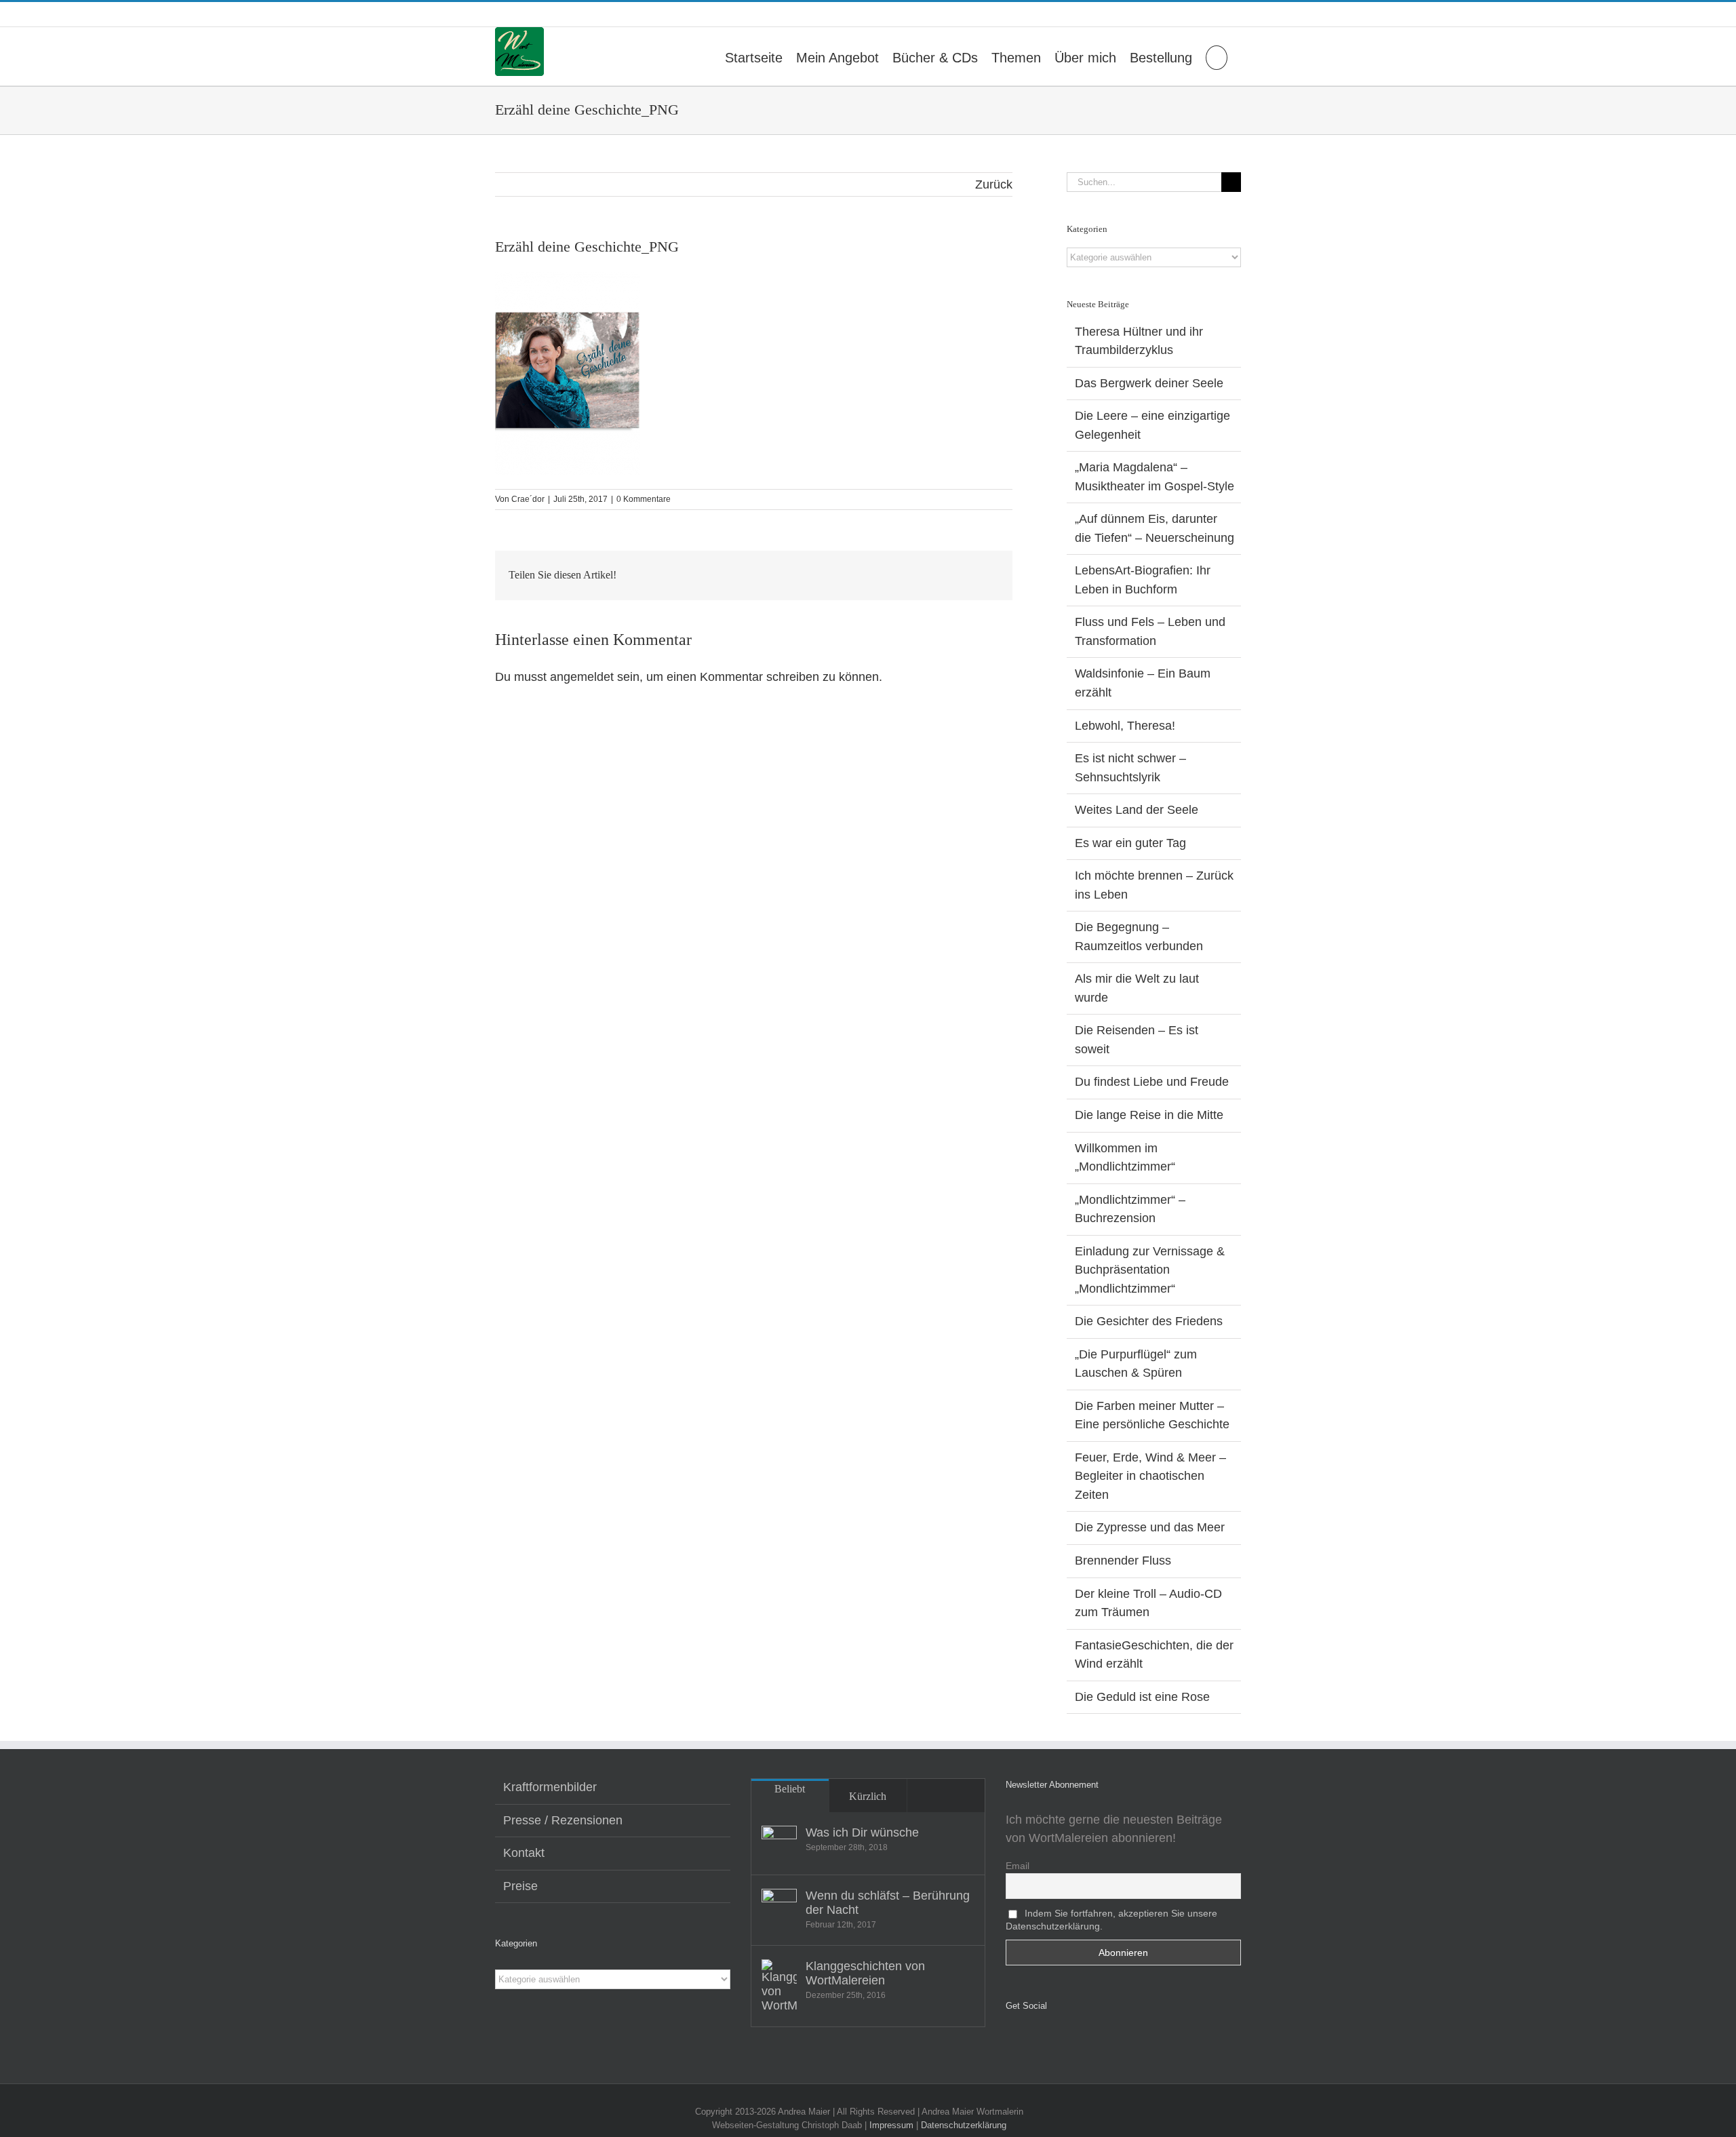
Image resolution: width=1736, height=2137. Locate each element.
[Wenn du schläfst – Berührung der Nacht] (779, 1906)
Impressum (891, 2125)
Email (1018, 1866)
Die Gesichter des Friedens (1149, 1321)
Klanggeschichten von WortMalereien (865, 1973)
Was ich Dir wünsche (862, 1832)
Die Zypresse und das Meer (1150, 1527)
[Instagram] (1029, 2041)
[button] (1217, 56)
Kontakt (524, 1853)
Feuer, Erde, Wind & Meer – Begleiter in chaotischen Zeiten (1150, 1476)
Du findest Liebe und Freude (1152, 1082)
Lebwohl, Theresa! (1125, 726)
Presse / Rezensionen (563, 1820)
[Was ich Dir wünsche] (779, 1843)
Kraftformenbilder (550, 1787)
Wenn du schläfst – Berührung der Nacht (888, 1903)
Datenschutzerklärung (964, 2125)
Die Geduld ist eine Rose (1142, 1697)
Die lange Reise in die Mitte (1149, 1115)
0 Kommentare (644, 499)
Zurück (994, 184)
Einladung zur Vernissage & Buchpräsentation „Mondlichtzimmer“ (1150, 1270)
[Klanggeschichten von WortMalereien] (779, 1986)
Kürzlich (868, 1796)
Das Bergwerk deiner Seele (1149, 383)
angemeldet (582, 677)
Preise (520, 1886)
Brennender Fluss (1123, 1561)
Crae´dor (528, 499)
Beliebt (790, 1789)
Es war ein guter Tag (1130, 843)
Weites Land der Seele (1137, 810)
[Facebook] (1010, 2041)
